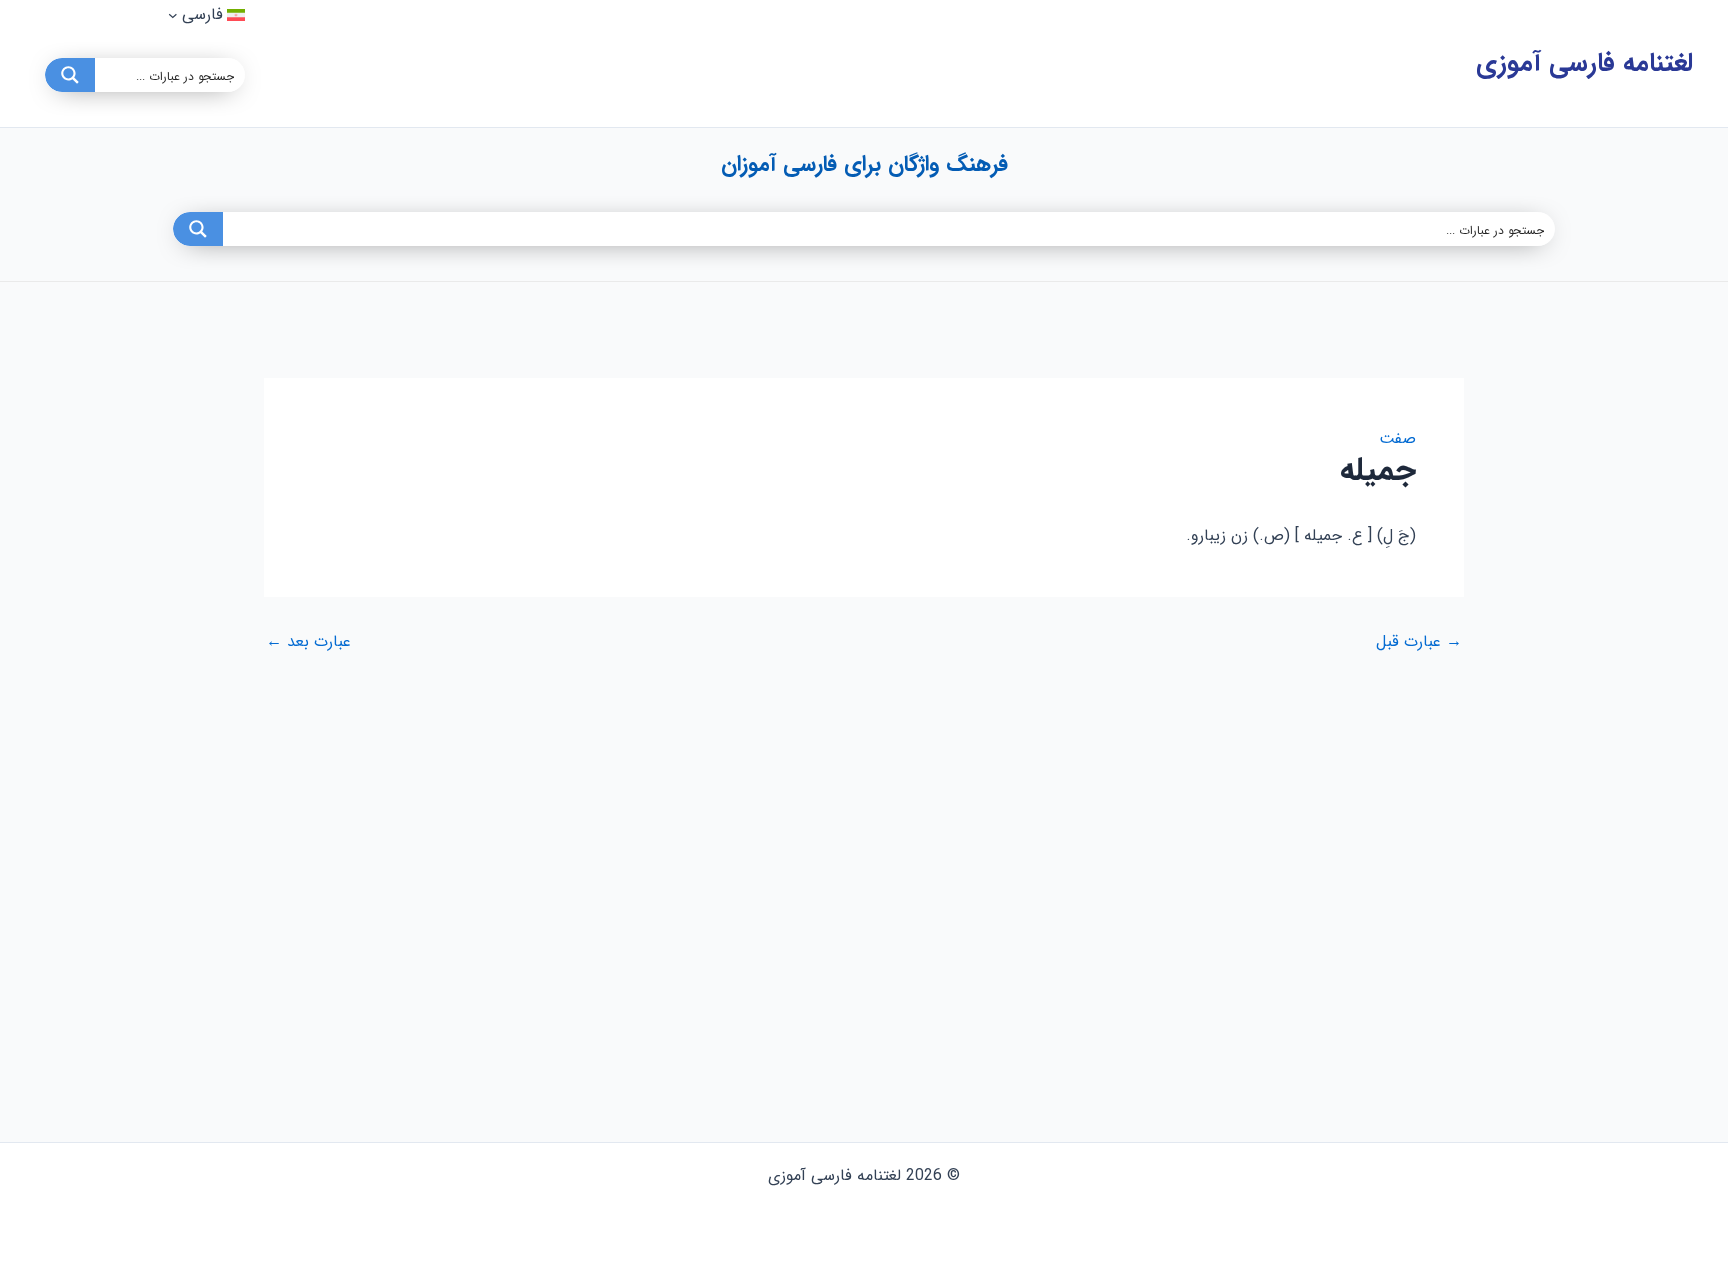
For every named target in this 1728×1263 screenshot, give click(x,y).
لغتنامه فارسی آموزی (1584, 63)
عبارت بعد (308, 642)
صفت (1397, 438)
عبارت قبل (1419, 642)
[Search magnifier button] (70, 75)
